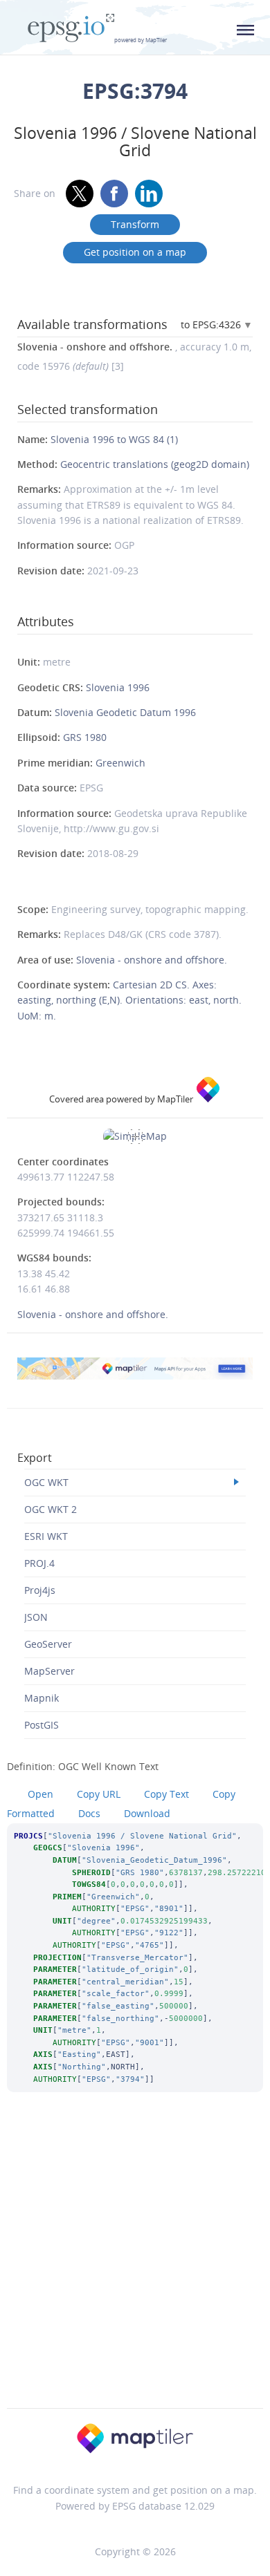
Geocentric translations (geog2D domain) (155, 464)
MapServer (49, 1671)
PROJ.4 (39, 1563)
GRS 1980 (85, 737)
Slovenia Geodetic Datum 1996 (125, 712)
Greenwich (120, 763)
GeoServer (48, 1644)
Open (40, 1794)
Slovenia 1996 (118, 687)
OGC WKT (46, 1482)
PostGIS (42, 1725)
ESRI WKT (46, 1536)
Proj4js (40, 1590)
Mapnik (42, 1698)
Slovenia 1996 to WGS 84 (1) (114, 439)
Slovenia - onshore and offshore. (152, 960)
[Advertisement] (135, 2268)
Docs (89, 1813)
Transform (135, 224)
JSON (36, 1617)
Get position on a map (135, 252)
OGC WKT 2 (51, 1509)
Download (147, 1813)
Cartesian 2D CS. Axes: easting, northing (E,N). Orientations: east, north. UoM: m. (129, 1000)
